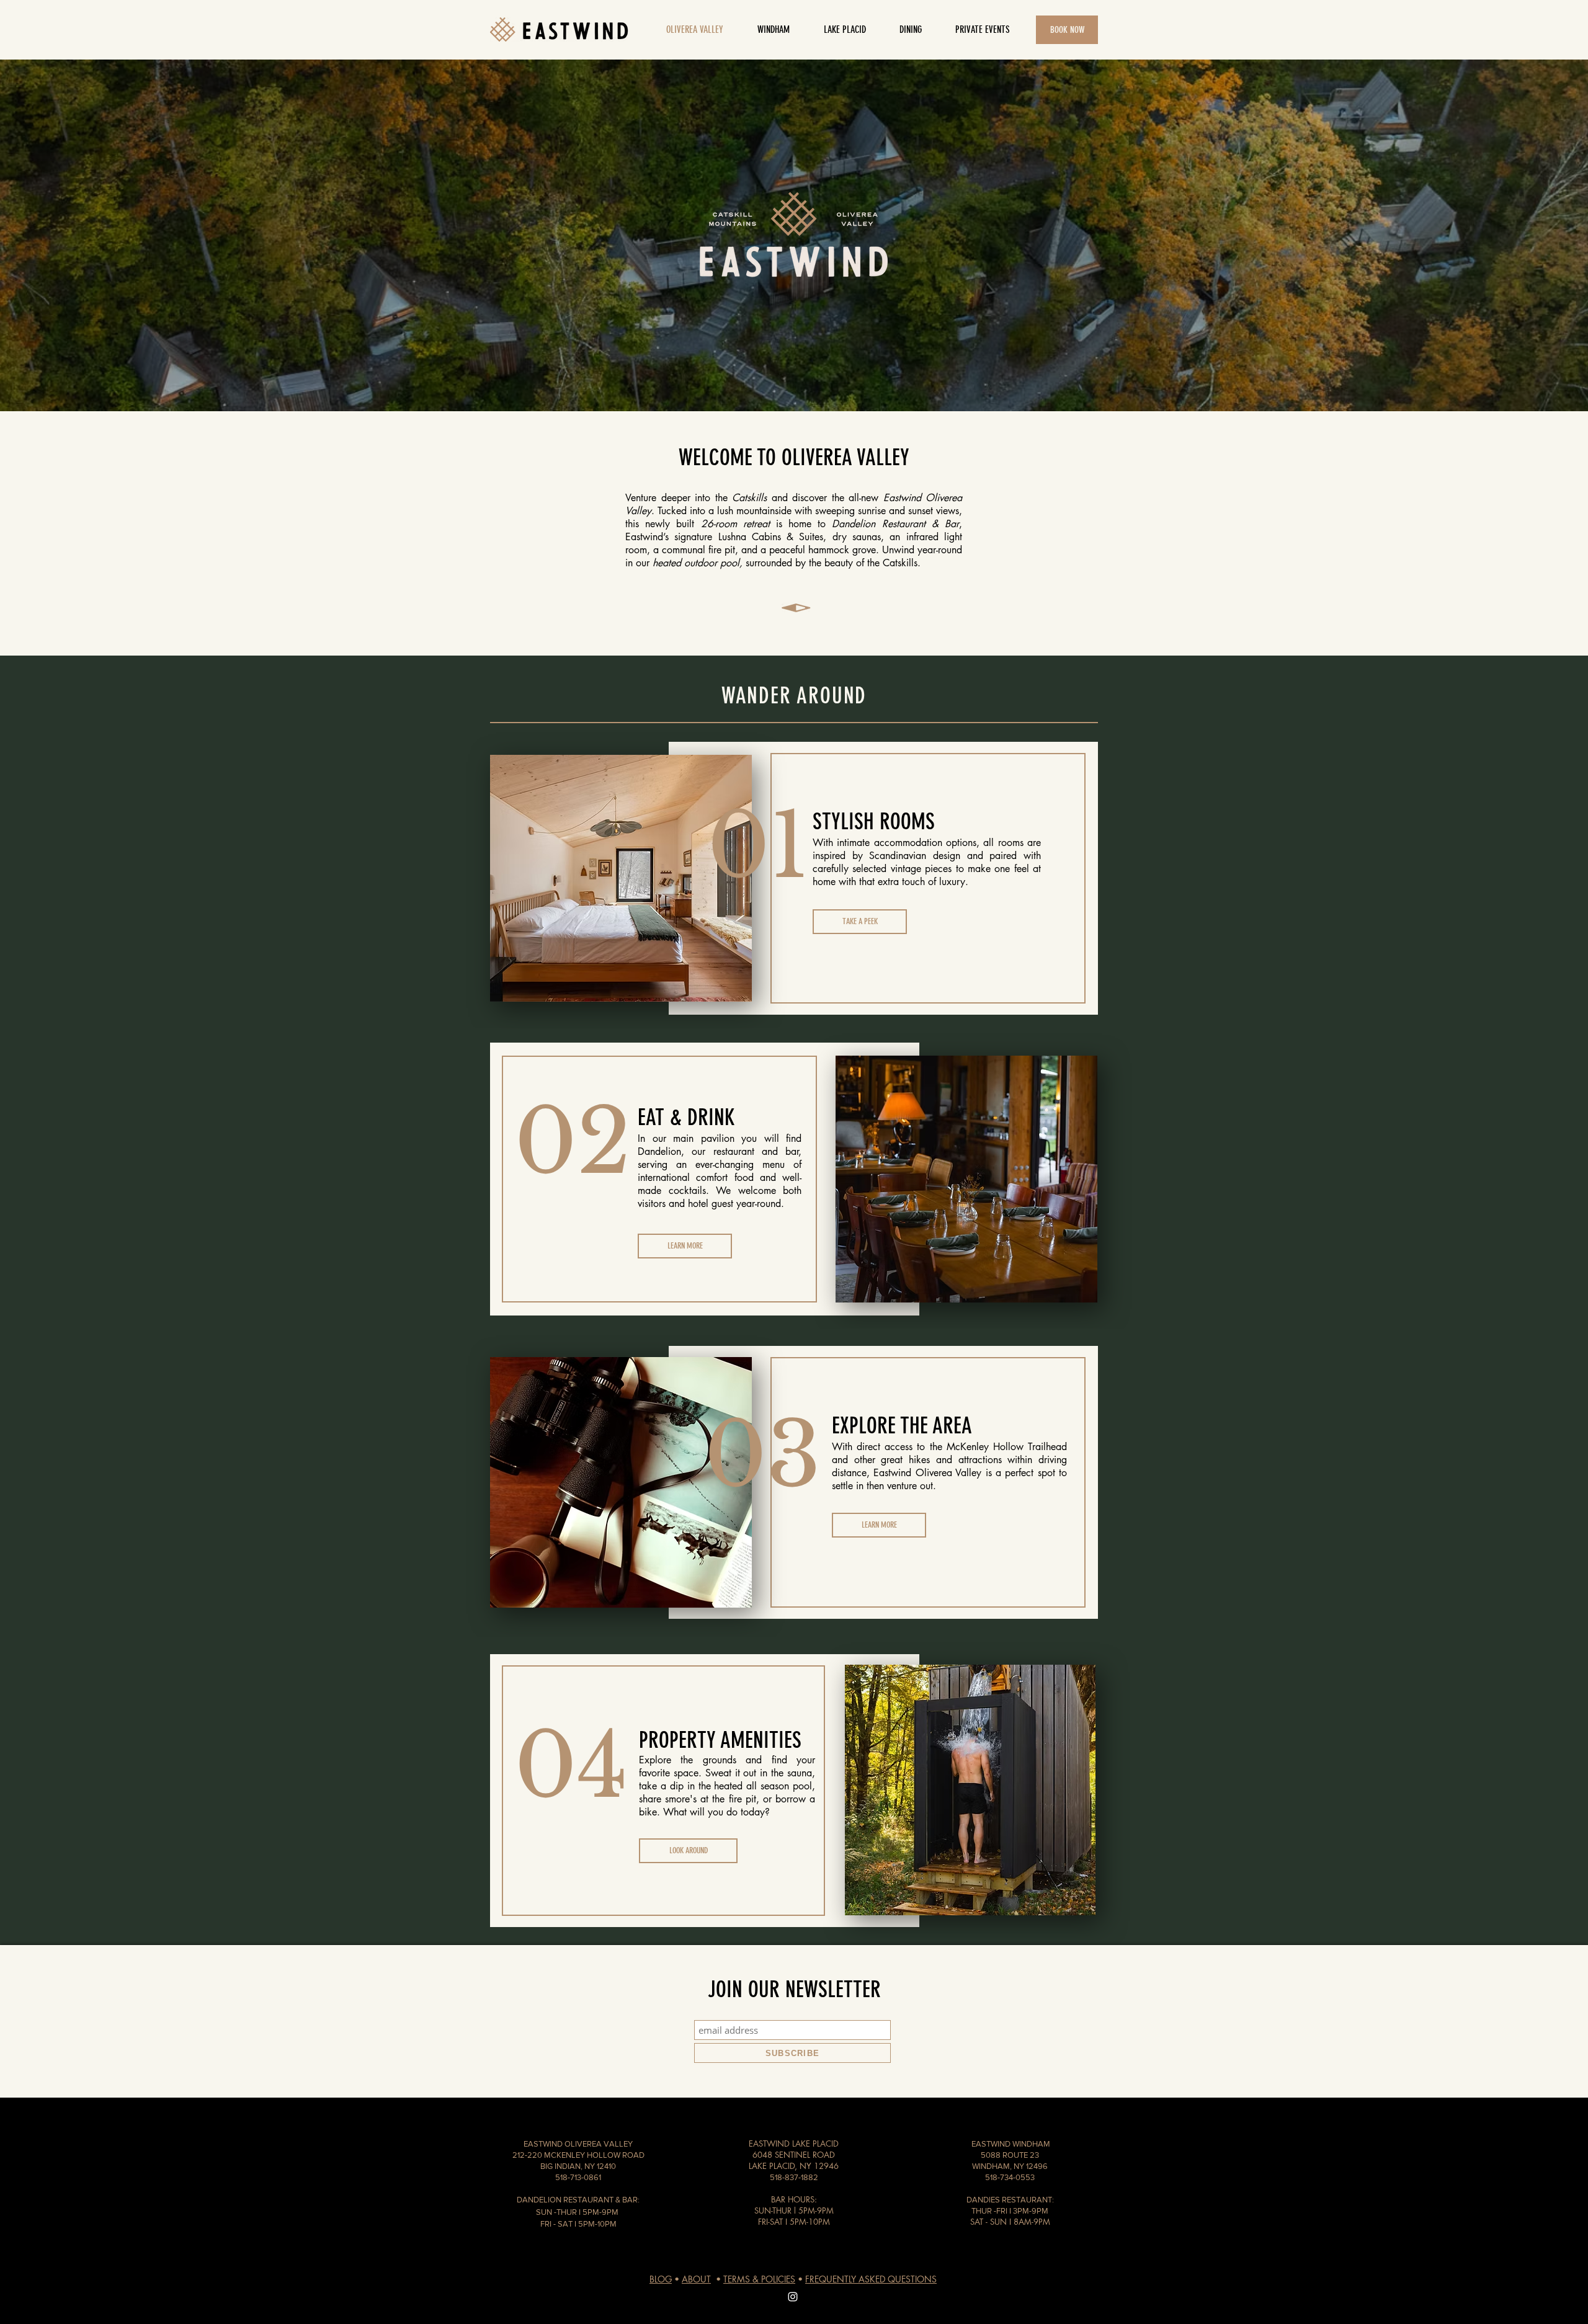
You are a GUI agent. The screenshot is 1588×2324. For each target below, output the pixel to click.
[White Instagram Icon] (793, 2297)
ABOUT (696, 2279)
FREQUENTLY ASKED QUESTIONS (871, 2279)
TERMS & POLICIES (759, 2279)
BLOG (661, 2279)
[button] (910, 30)
